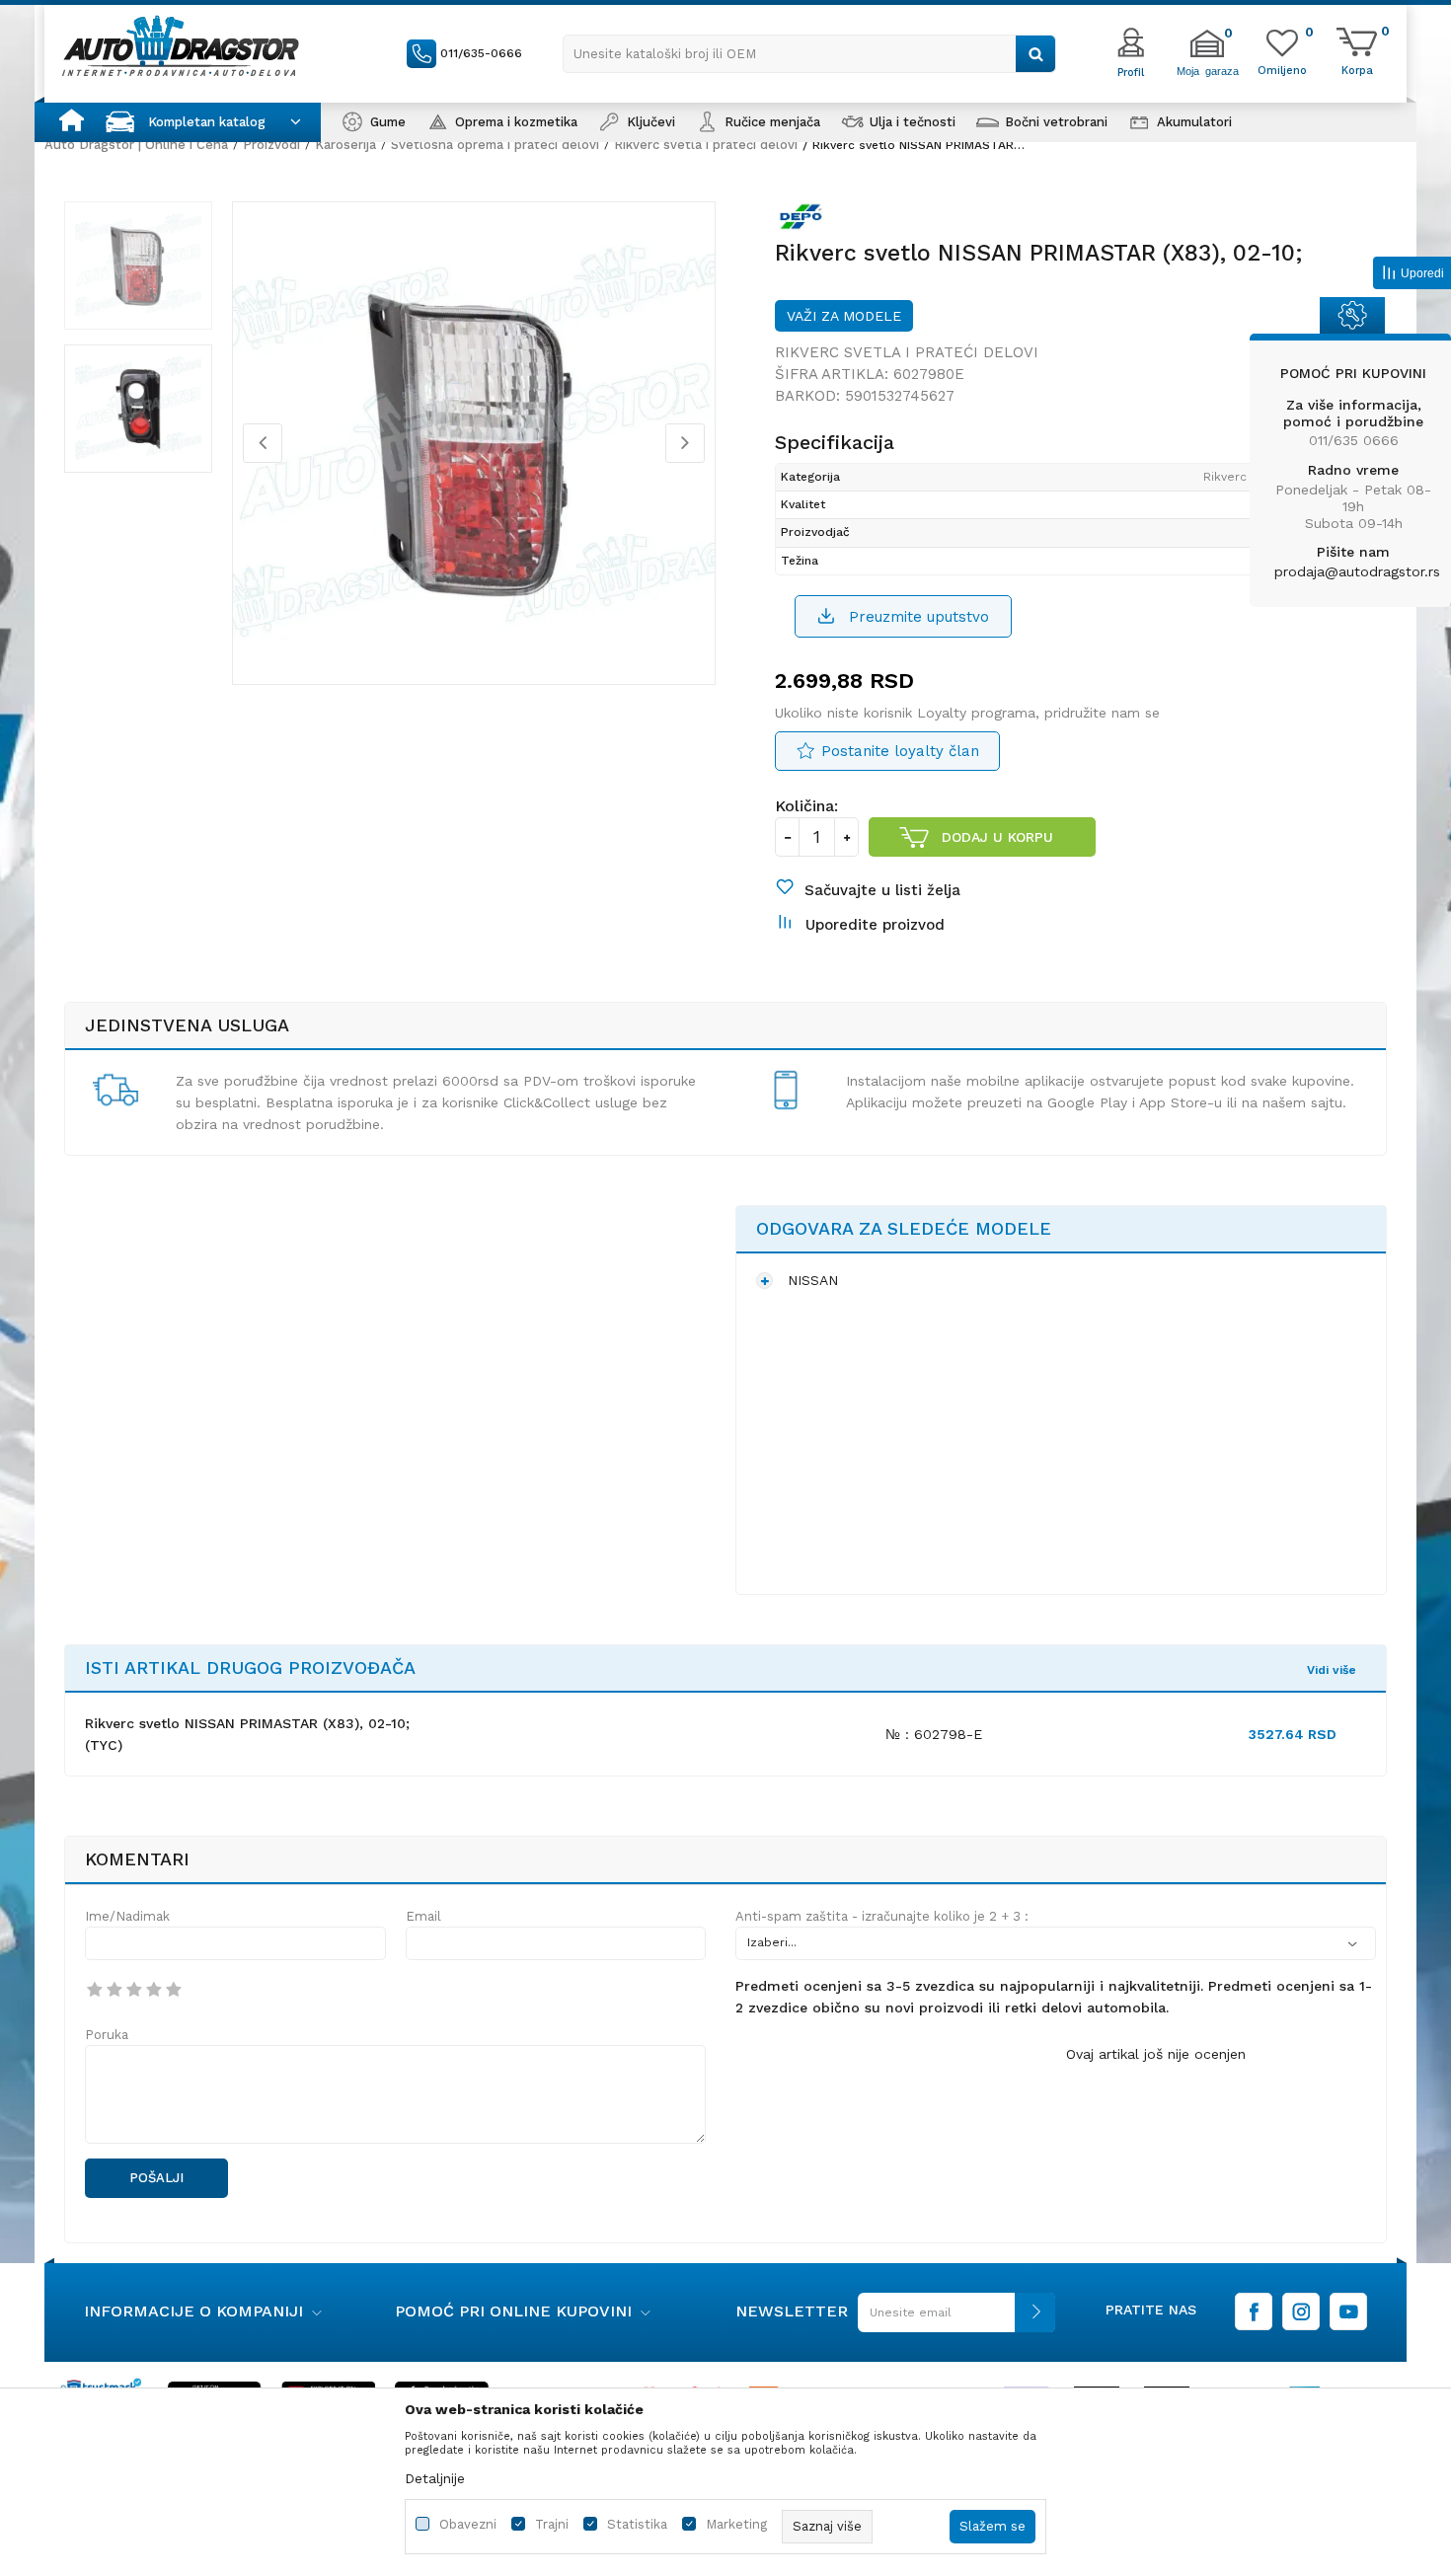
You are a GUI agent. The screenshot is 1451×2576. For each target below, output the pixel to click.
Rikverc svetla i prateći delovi (706, 145)
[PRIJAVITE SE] (952, 2320)
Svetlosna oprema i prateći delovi (495, 145)
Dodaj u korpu (997, 837)
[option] (138, 265)
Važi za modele (844, 316)
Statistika (637, 2524)
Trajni (552, 2524)
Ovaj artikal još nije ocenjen (1156, 2054)
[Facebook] (1254, 2311)
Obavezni (468, 2524)
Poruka (107, 2035)
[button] (809, 54)
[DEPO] (805, 220)
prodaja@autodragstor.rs (1357, 571)
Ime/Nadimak (127, 1916)
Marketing (736, 2524)
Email (423, 1916)
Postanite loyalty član (900, 751)
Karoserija (345, 145)
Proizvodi (271, 145)
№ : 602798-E (934, 1734)
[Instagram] (1301, 2311)
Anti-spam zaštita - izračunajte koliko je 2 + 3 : (882, 1916)
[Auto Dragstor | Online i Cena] (181, 45)
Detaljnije (435, 2478)
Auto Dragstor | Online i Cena (136, 145)
